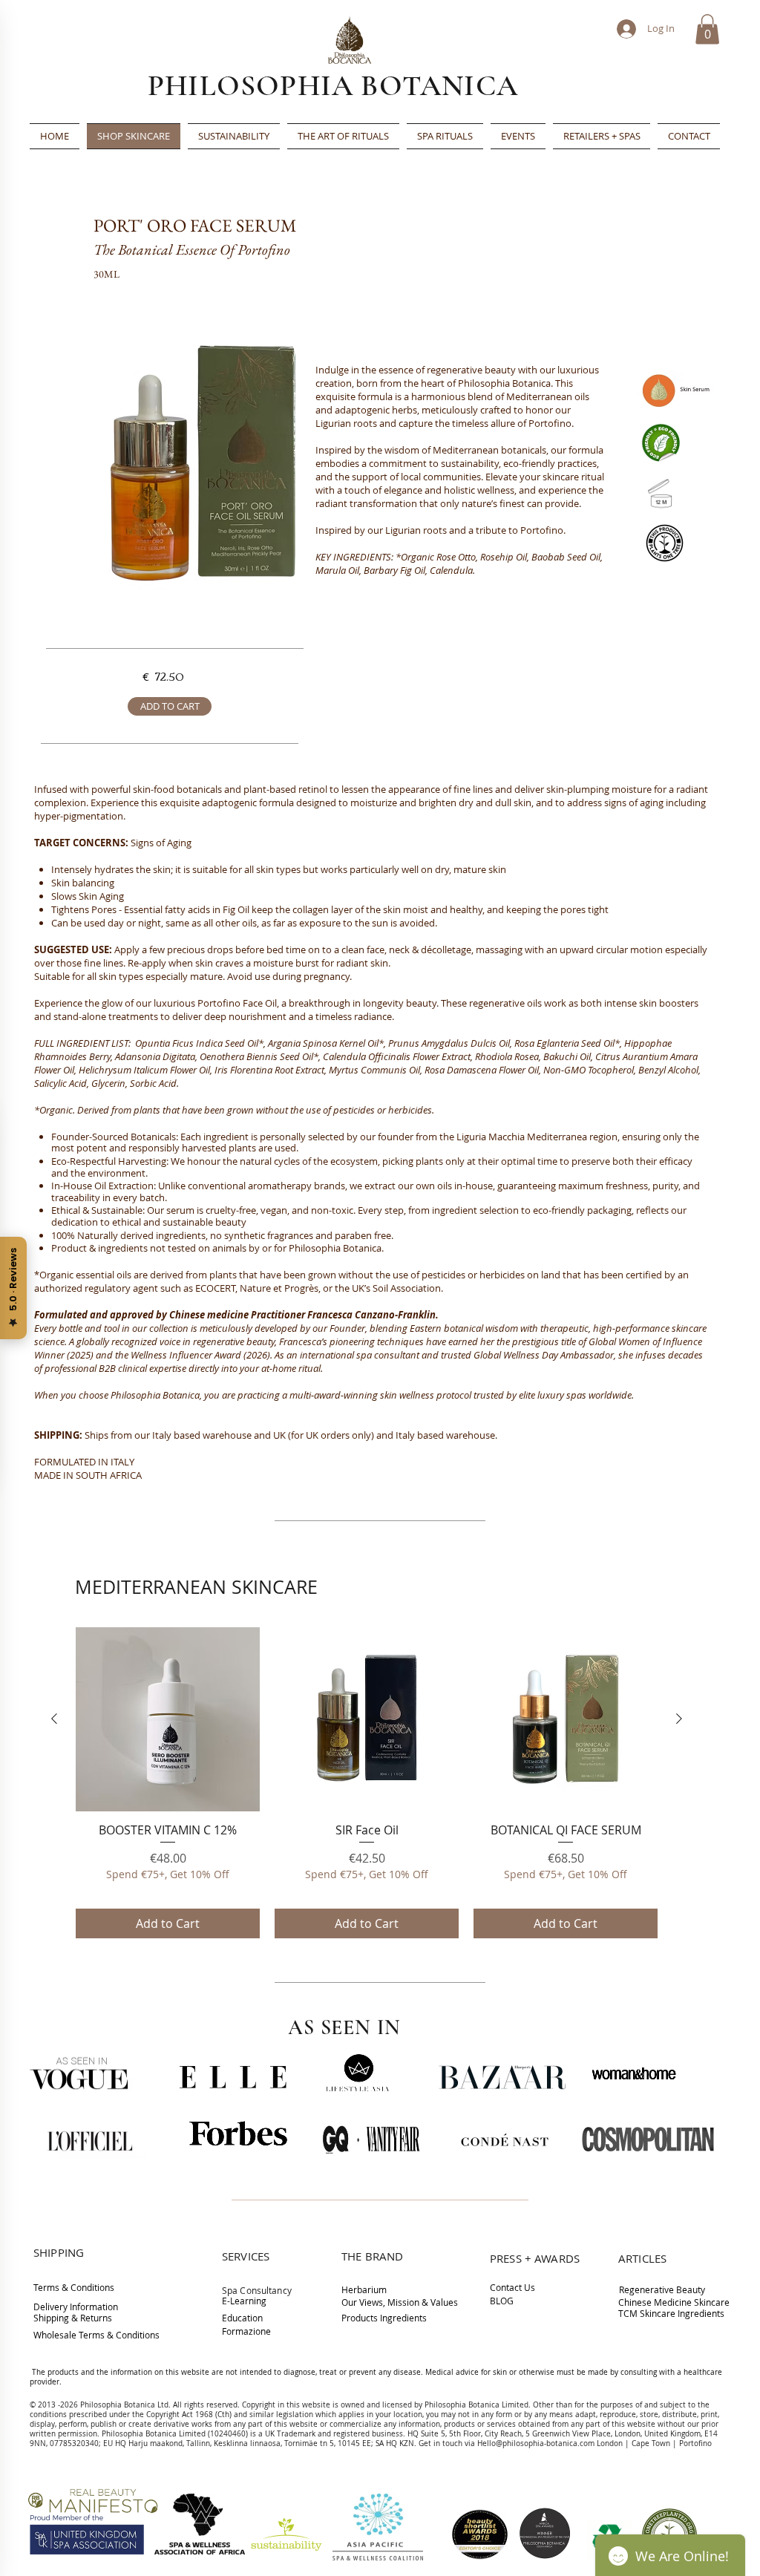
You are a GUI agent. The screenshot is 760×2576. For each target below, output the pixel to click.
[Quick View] (168, 1719)
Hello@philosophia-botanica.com (536, 2443)
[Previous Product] (54, 1719)
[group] (367, 1783)
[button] (707, 29)
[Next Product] (679, 1719)
